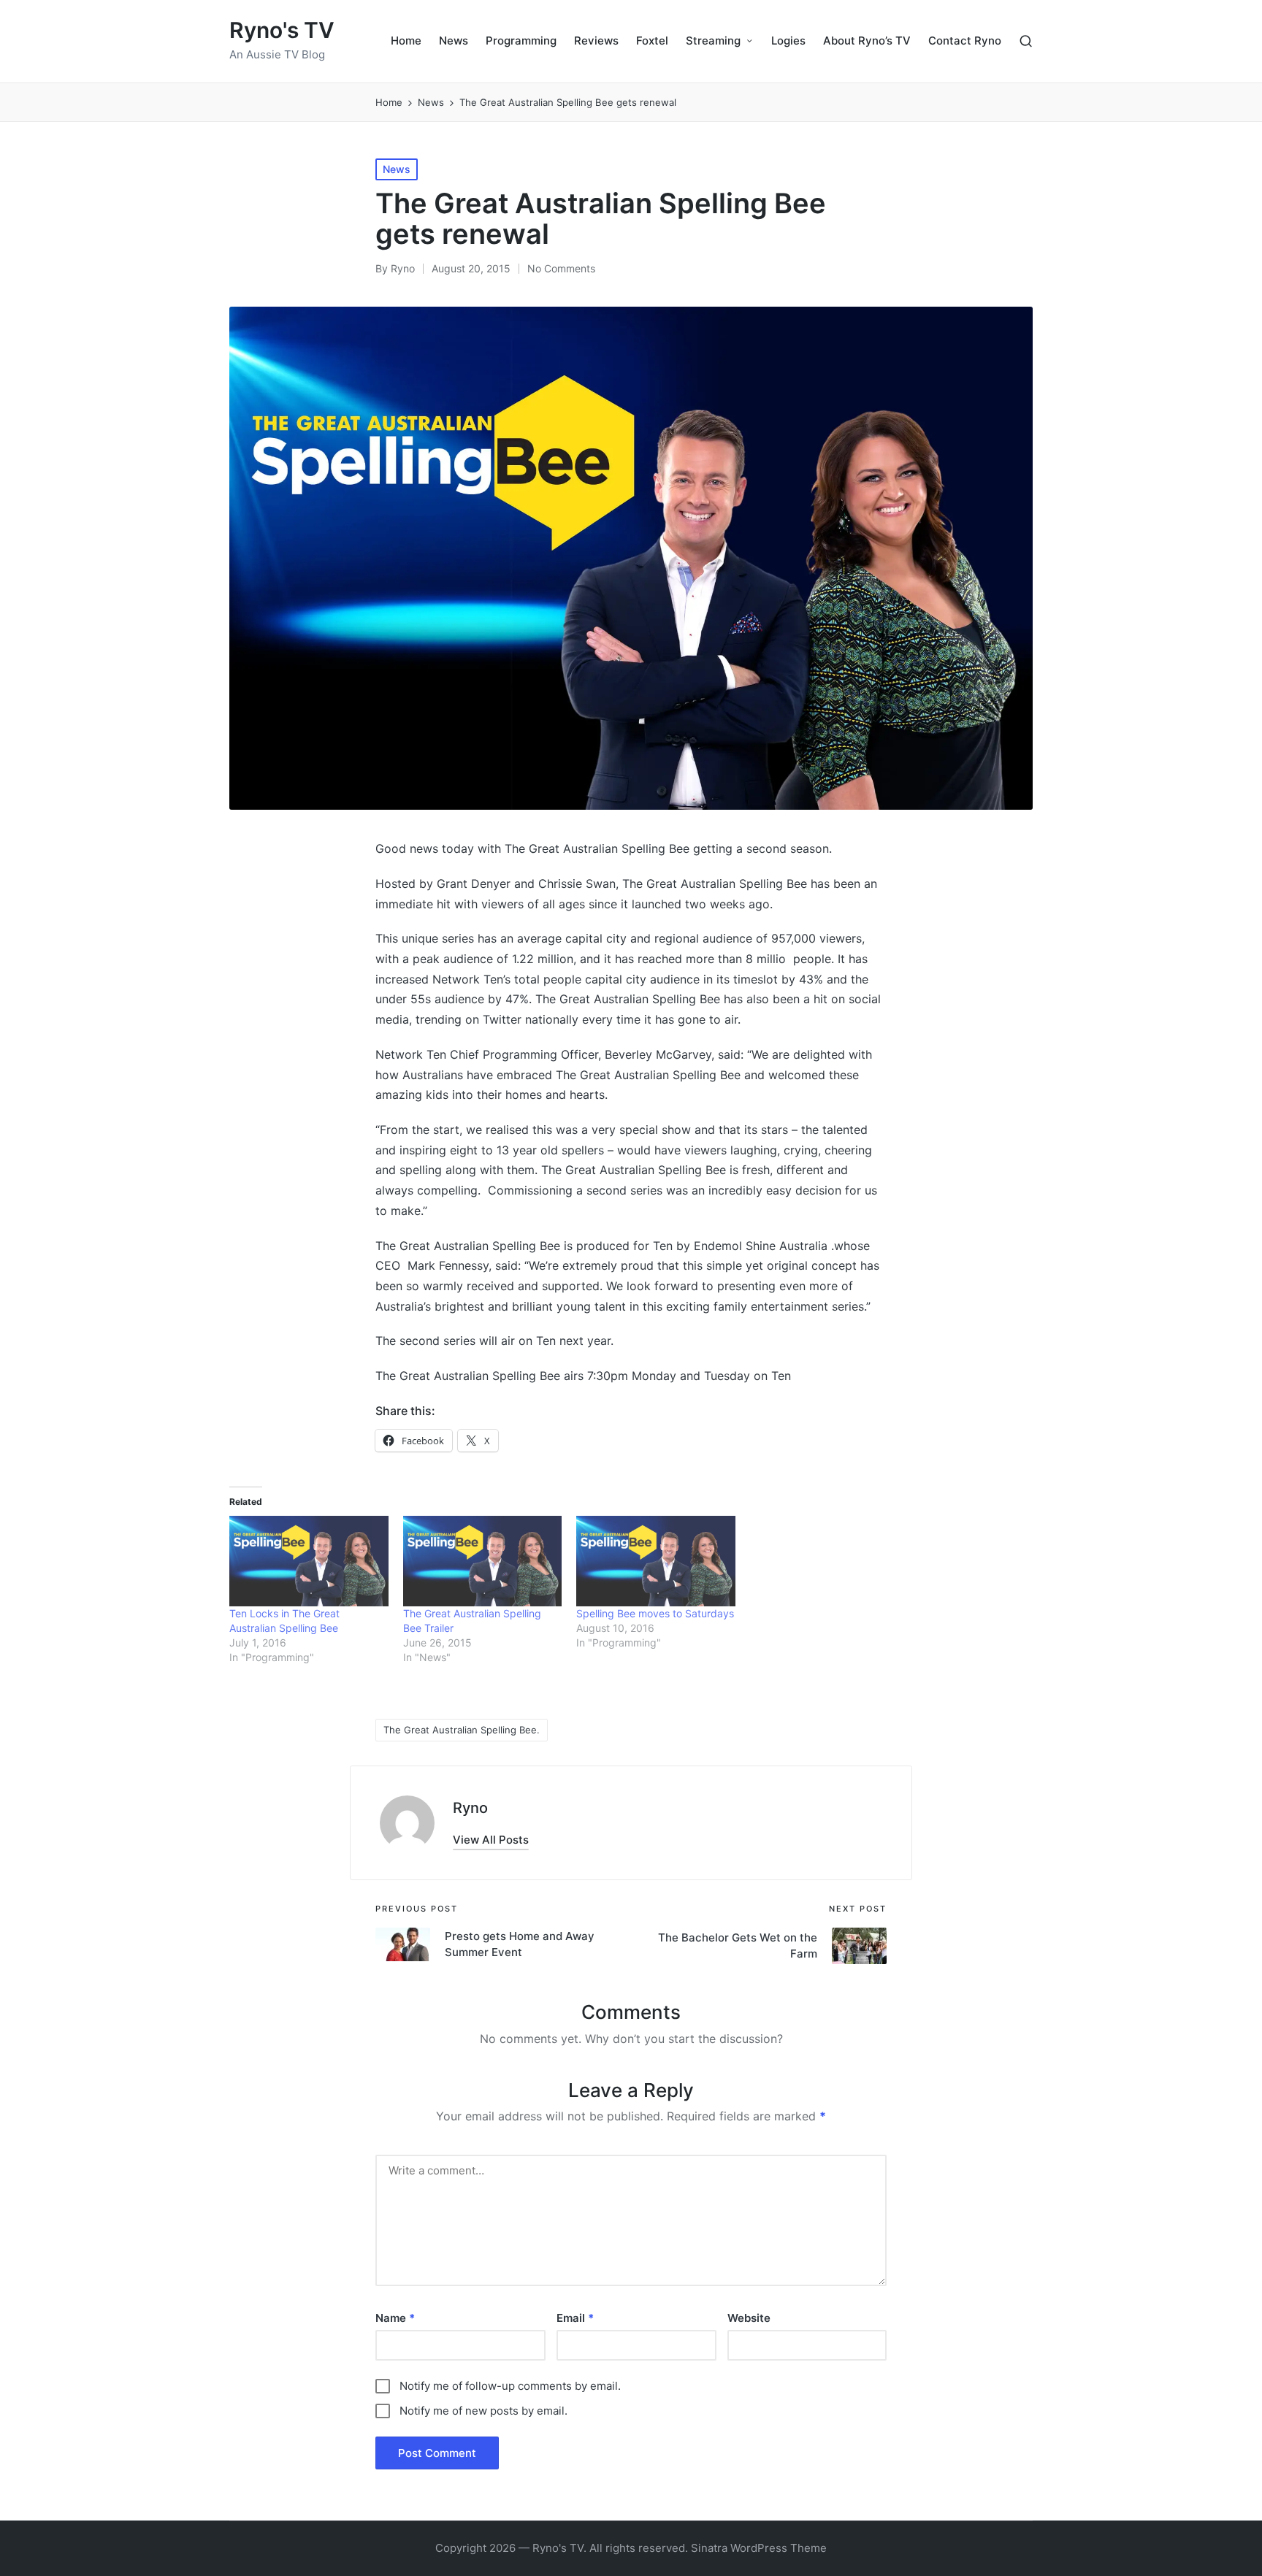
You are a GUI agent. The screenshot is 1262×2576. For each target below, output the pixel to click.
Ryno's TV (282, 30)
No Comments (561, 268)
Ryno (470, 1808)
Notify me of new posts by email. (483, 2411)
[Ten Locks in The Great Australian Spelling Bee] (309, 1561)
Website (749, 2318)
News (397, 169)
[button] (491, 1840)
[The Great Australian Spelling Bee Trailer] (483, 1561)
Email (575, 2318)
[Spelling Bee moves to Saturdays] (656, 1561)
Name (395, 2318)
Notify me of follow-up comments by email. (510, 2386)
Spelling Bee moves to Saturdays (655, 1613)
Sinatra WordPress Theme (759, 2548)
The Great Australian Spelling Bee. (462, 1730)
